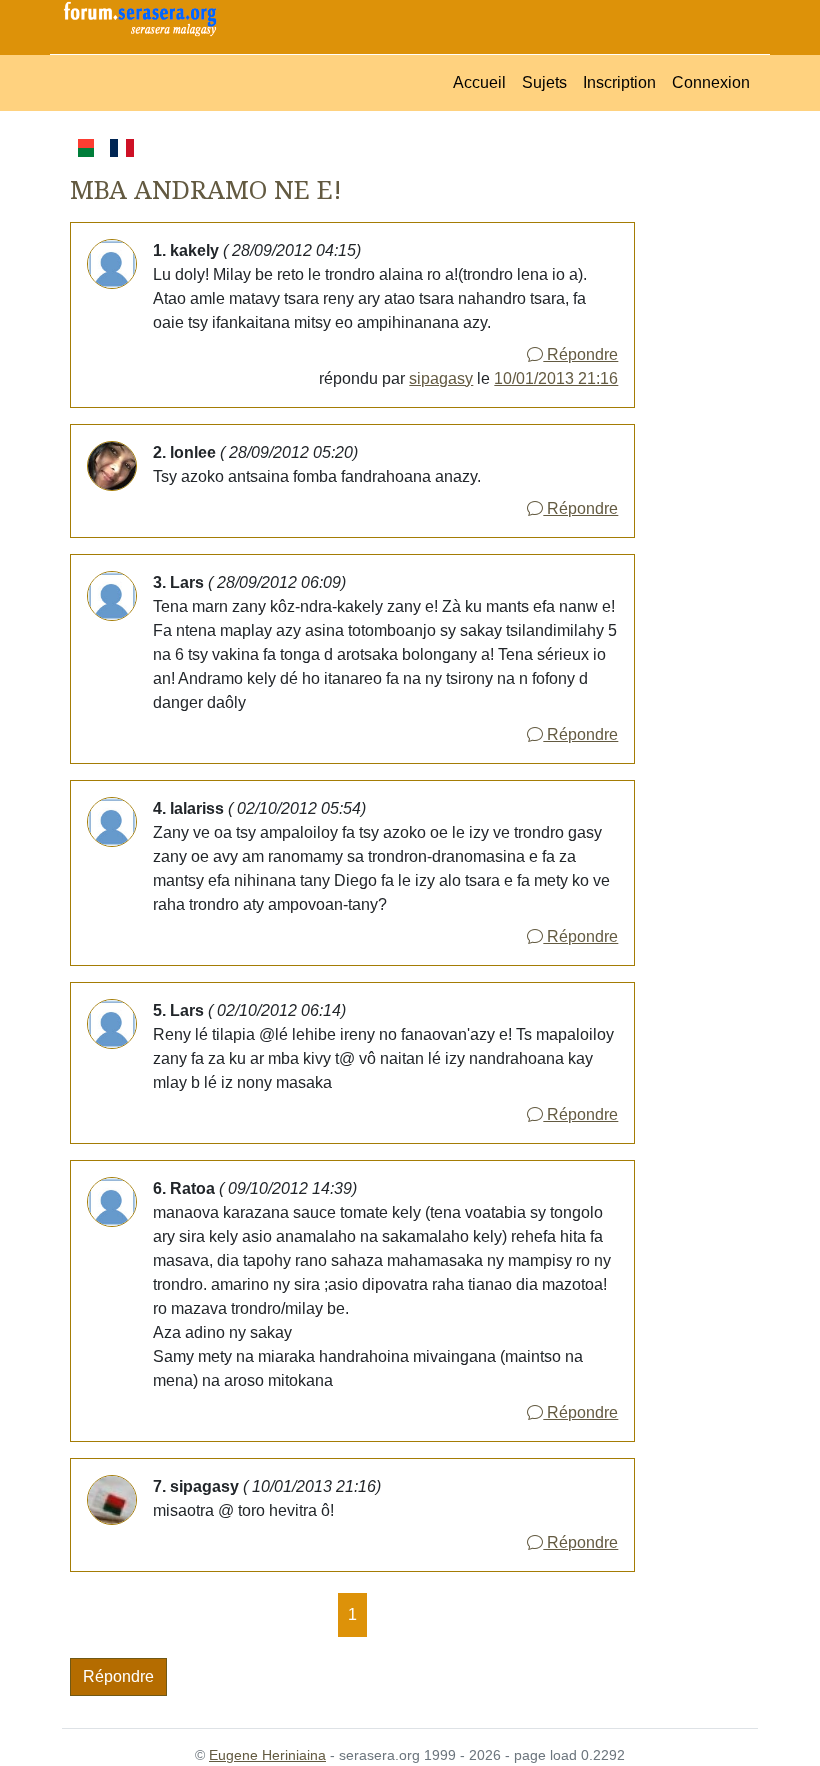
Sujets (544, 82)
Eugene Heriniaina (267, 1755)
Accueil (479, 82)
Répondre (580, 354)
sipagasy (441, 378)
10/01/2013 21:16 (556, 378)
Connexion (711, 82)
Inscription (619, 82)
